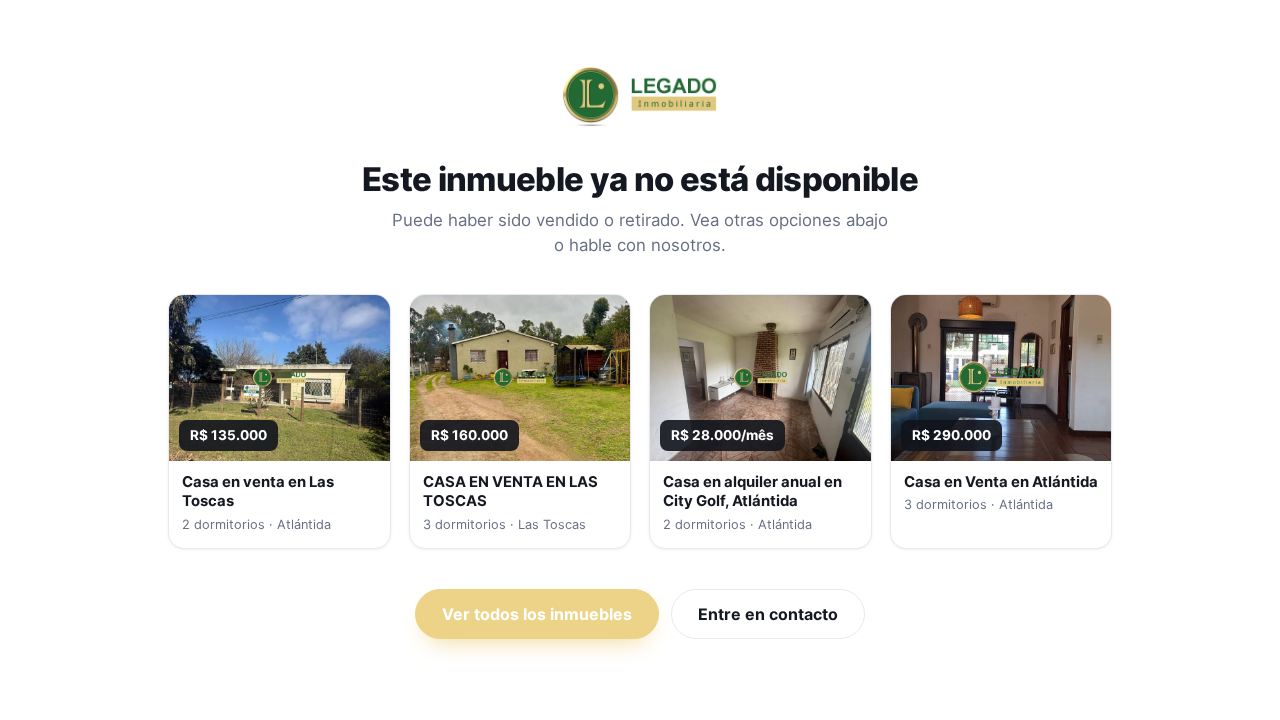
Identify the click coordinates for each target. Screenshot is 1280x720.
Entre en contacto (768, 614)
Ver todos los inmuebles (537, 614)
